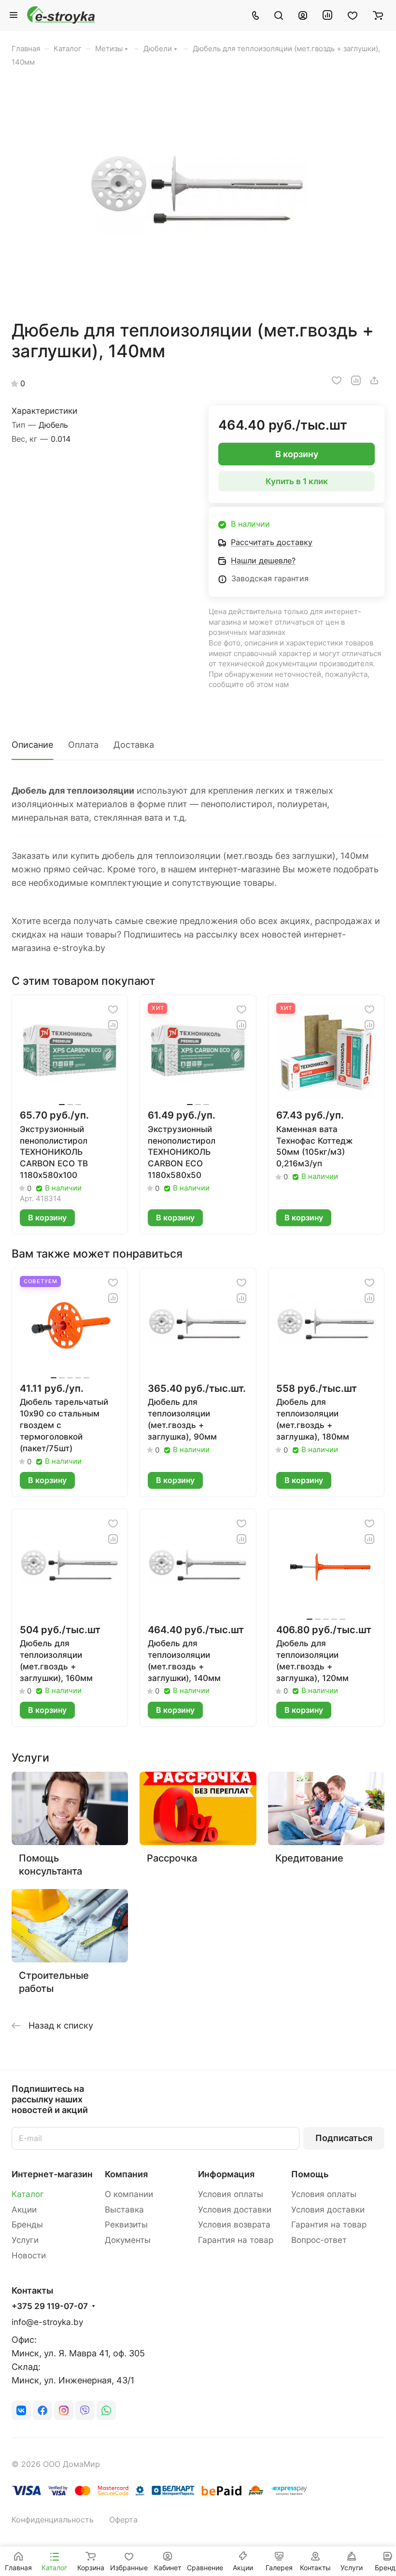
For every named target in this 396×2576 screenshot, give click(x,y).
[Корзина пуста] (378, 15)
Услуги (25, 2240)
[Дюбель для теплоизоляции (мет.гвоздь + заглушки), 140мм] (198, 194)
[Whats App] (106, 2410)
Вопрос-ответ (319, 2240)
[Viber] (85, 2410)
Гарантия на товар (236, 2240)
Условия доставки (235, 2210)
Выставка (124, 2210)
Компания (126, 2174)
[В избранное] (337, 380)
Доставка (134, 745)
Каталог (28, 2194)
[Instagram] (64, 2410)
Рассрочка (172, 1858)
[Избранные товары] (353, 15)
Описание (32, 745)
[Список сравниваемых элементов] (327, 15)
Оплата (83, 745)
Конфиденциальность (53, 2520)
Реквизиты (126, 2225)
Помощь (310, 2174)
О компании (129, 2194)
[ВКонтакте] (21, 2410)
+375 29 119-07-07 (50, 2306)
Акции (24, 2210)
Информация (226, 2174)
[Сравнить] (356, 380)
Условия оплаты (231, 2194)
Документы (128, 2240)
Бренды (27, 2225)
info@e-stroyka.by (47, 2322)
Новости (29, 2255)
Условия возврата (234, 2225)
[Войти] (303, 15)
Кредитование (309, 1858)
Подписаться (344, 2138)
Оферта (123, 2520)
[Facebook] (42, 2410)
